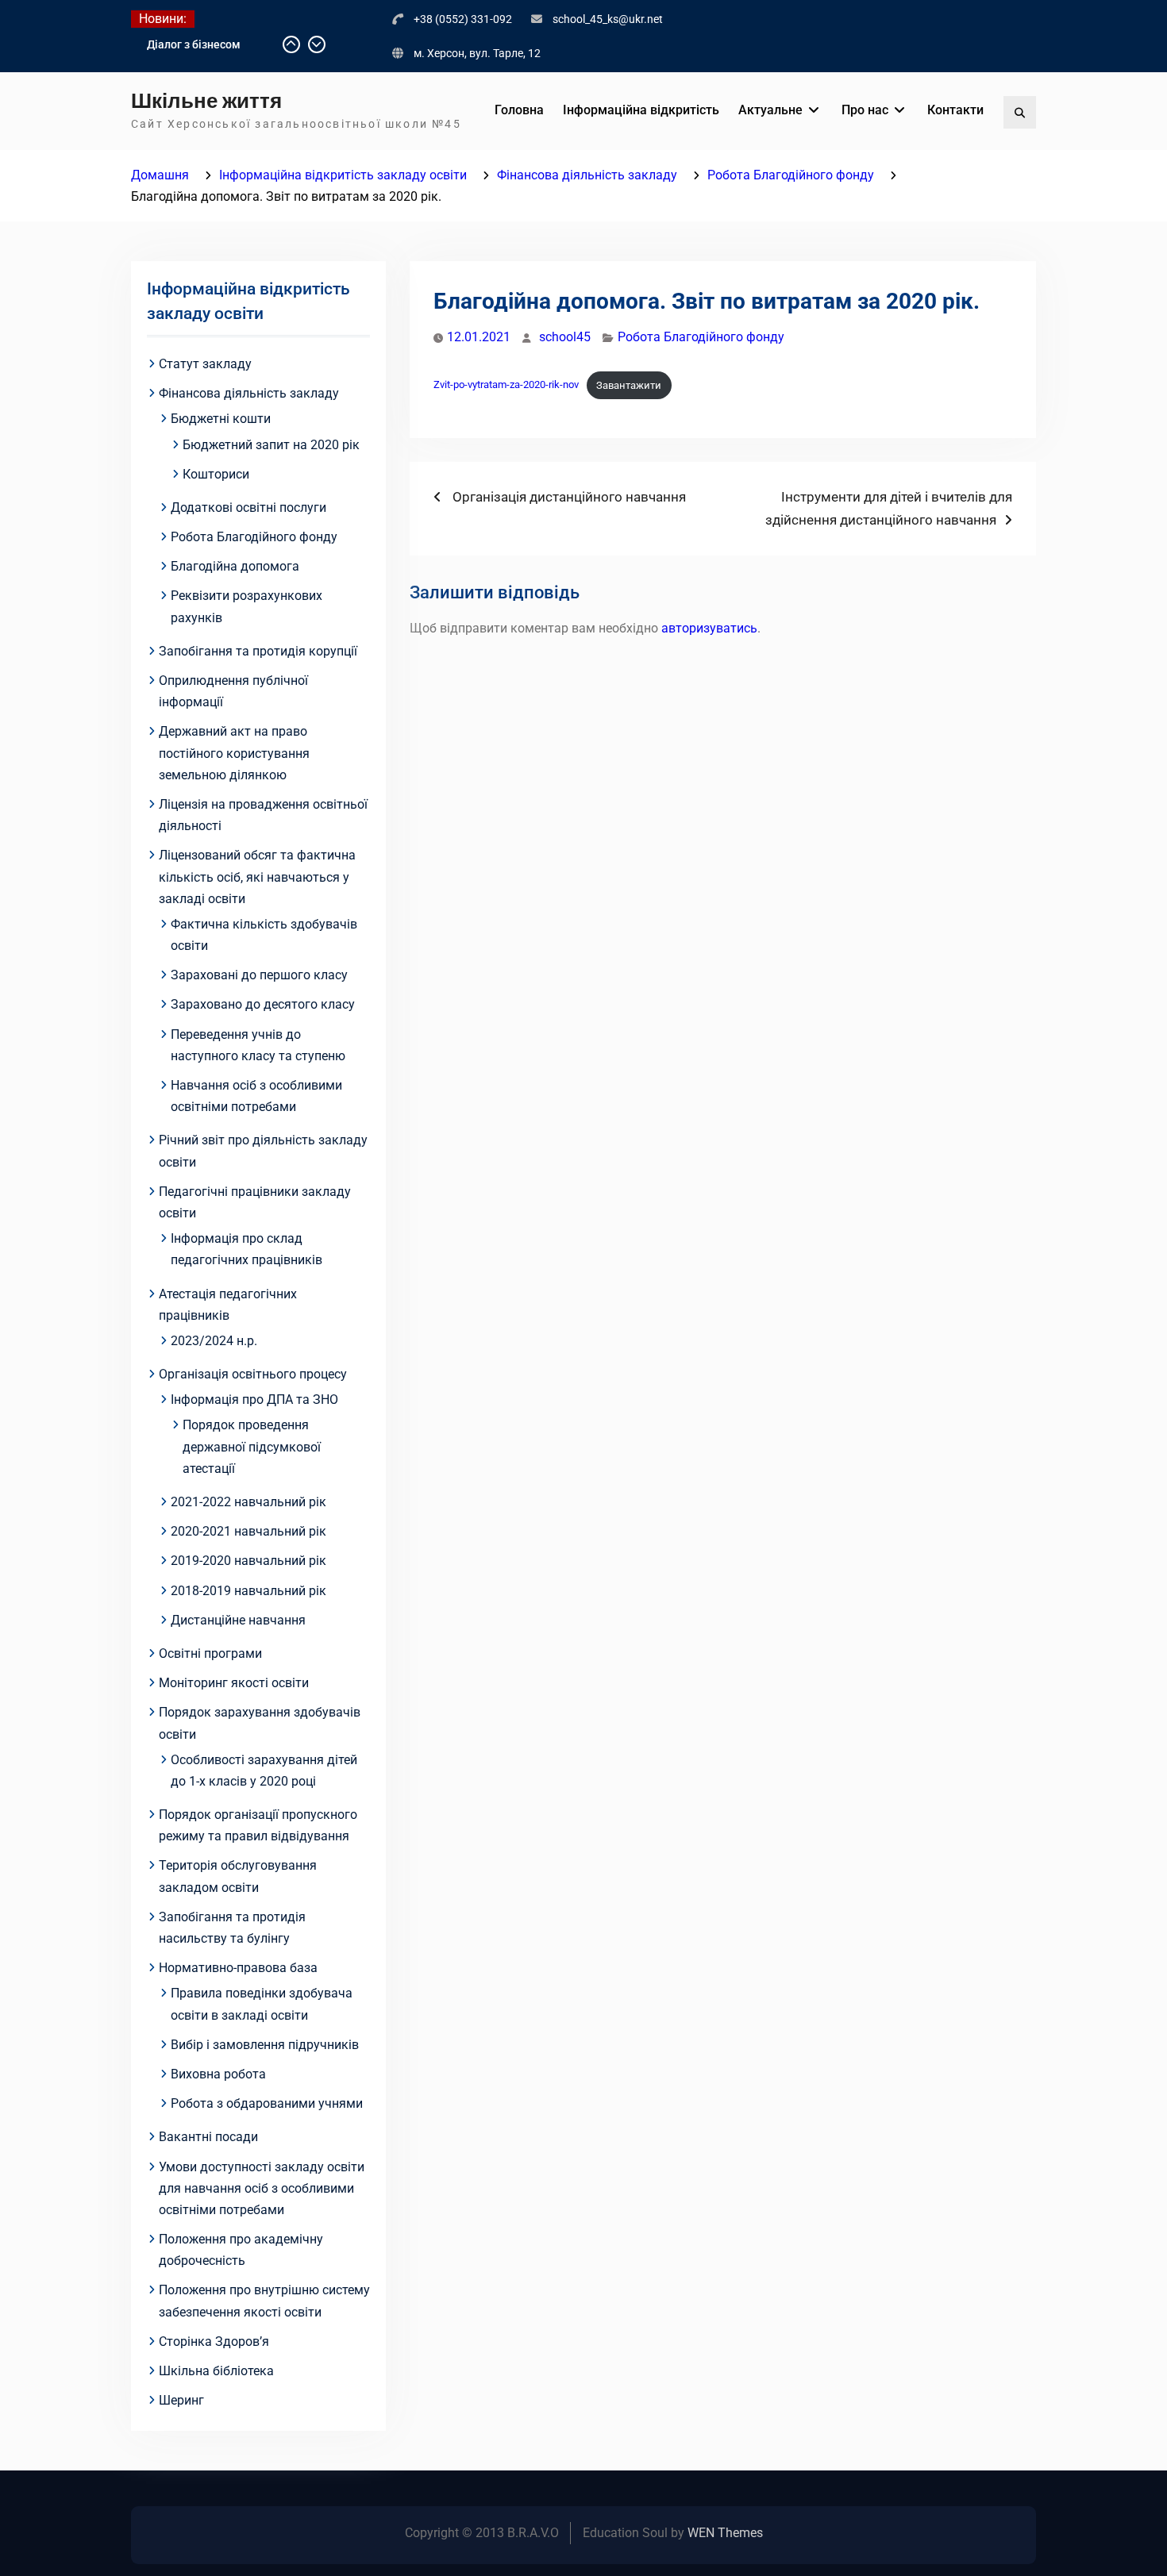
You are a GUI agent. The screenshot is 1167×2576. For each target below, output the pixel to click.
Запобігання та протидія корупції (258, 651)
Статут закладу (205, 364)
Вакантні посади (208, 2137)
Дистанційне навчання (238, 1620)
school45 (565, 337)
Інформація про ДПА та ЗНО (254, 1399)
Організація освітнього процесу (253, 1374)
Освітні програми (210, 1653)
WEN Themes (725, 2533)
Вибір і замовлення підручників (265, 2045)
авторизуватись (709, 628)
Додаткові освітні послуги (248, 508)
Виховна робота (218, 2074)
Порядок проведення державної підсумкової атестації (252, 1446)
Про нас (865, 110)
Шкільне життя (206, 101)
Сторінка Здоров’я (214, 2341)
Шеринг (181, 2400)
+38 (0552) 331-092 (463, 19)
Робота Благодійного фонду (701, 337)
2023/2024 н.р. (214, 1341)
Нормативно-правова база (238, 1968)
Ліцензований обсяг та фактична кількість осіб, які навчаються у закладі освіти (257, 877)
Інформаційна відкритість (641, 110)
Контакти (955, 110)
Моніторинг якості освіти (234, 1683)
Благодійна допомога (235, 566)
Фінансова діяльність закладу (249, 393)
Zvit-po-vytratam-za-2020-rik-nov (506, 385)
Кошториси (216, 474)
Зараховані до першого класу (259, 975)
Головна (519, 110)
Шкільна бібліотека (216, 2371)
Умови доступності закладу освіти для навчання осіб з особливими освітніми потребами (262, 2188)
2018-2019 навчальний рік (248, 1591)
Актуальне (770, 110)
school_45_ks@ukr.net (608, 19)
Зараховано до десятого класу (263, 1004)
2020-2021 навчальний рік (248, 1531)
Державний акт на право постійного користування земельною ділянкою (234, 753)
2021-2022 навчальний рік (248, 1502)
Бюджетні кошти (221, 419)
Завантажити (629, 385)
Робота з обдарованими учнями (267, 2103)
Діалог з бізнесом (194, 44)
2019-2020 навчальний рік (248, 1561)
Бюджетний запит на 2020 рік (271, 445)
